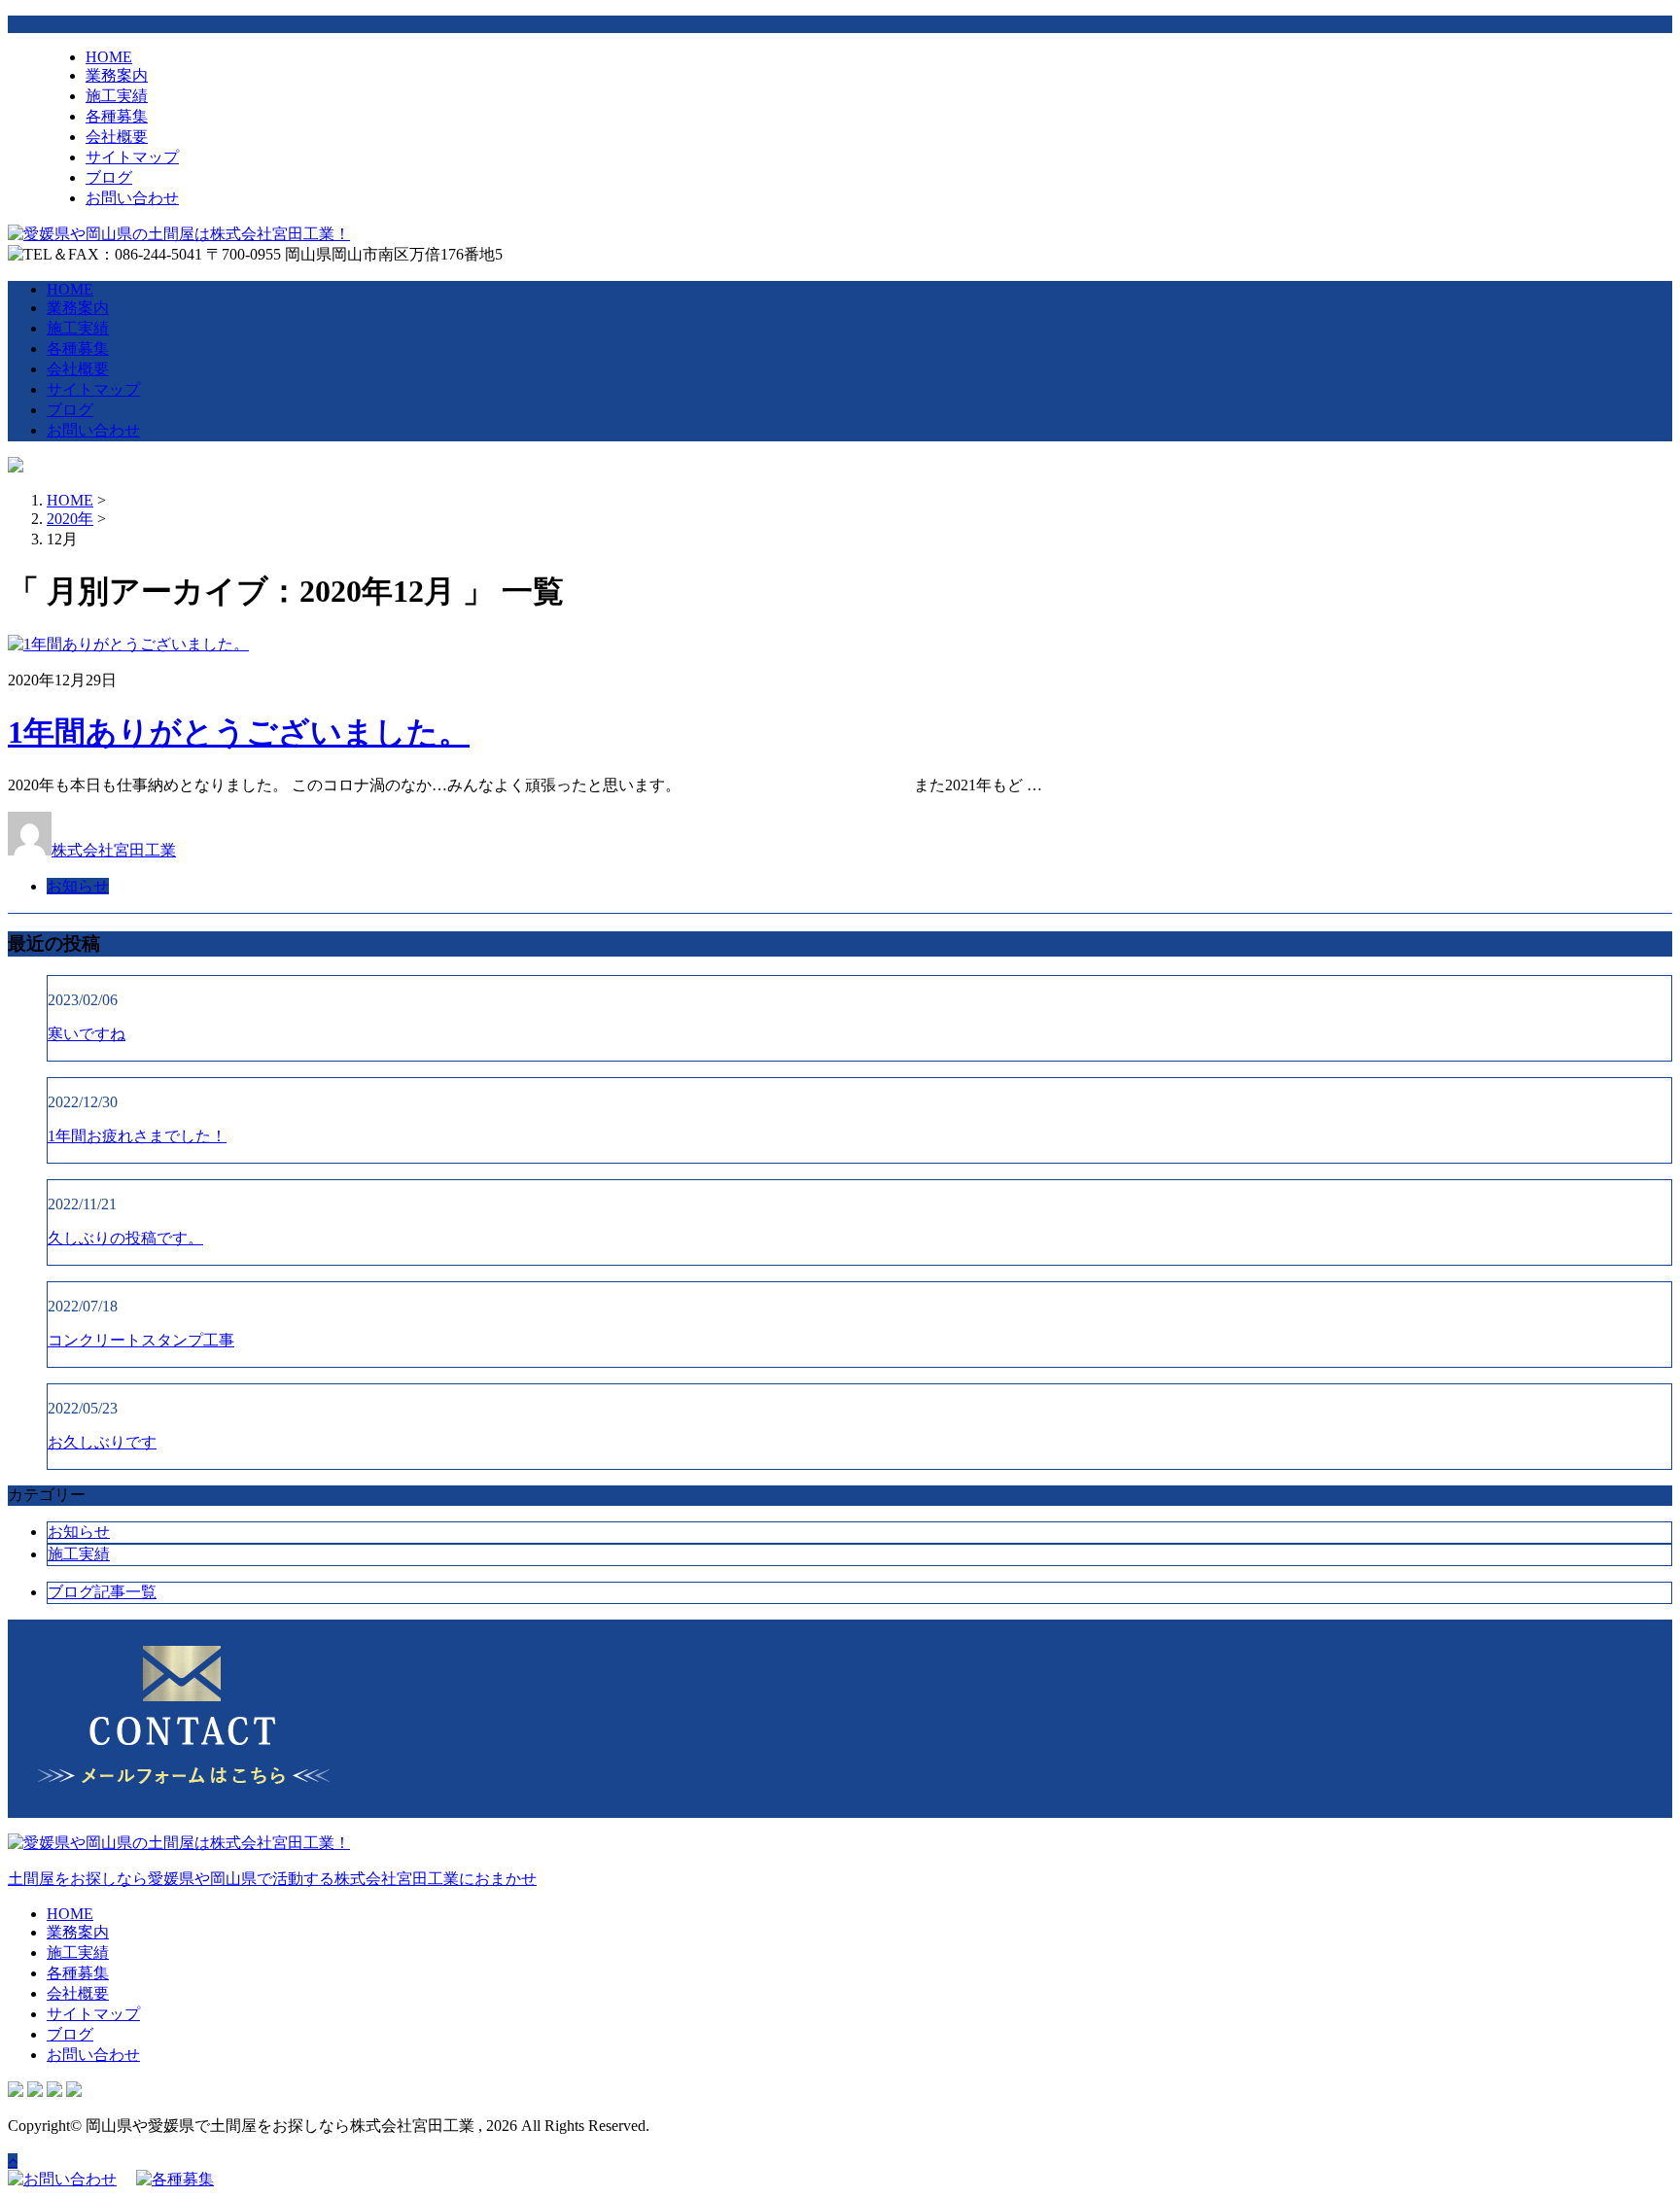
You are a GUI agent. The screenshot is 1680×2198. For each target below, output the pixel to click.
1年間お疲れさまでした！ (137, 1136)
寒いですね (87, 1034)
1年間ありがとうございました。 (239, 732)
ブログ (109, 177)
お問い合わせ (132, 198)
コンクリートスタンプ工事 (141, 1340)
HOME (109, 57)
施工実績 (117, 96)
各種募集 (117, 116)
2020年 (70, 519)
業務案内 (117, 75)
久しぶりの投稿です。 (125, 1238)
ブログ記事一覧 (102, 1592)
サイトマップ (132, 157)
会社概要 (117, 137)
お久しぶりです (102, 1442)
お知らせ (78, 886)
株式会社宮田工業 (114, 850)
